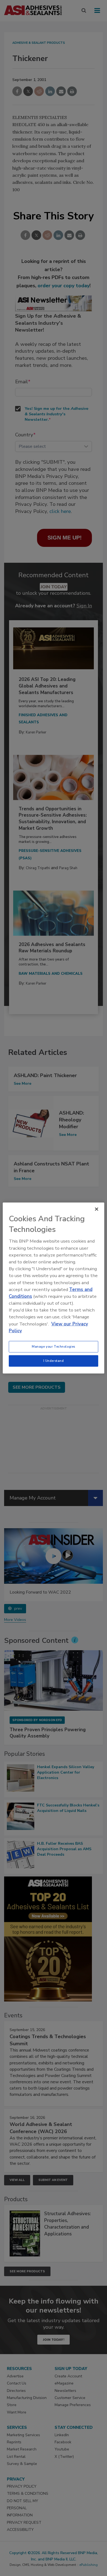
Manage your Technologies (54, 1347)
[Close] (97, 1209)
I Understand (54, 1361)
